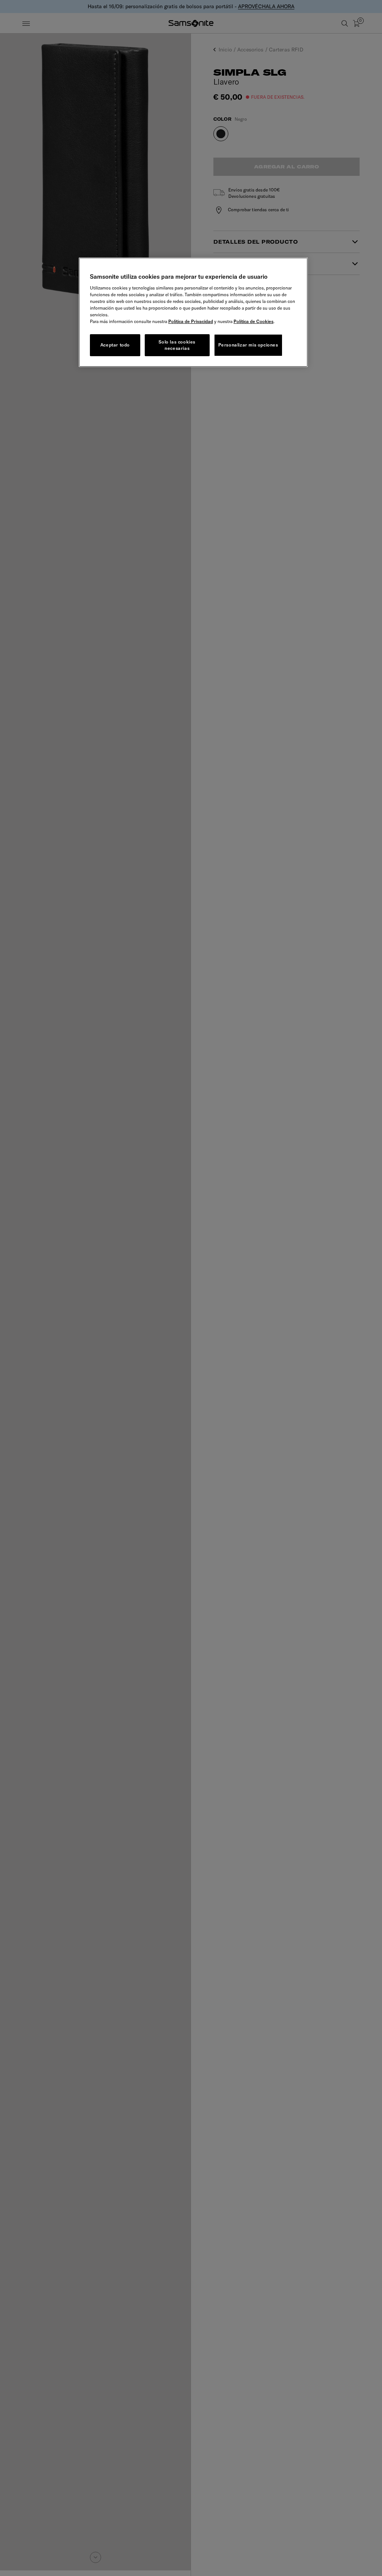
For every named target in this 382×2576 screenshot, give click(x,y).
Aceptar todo (115, 345)
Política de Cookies (253, 321)
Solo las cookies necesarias (177, 345)
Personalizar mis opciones (248, 345)
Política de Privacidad (191, 321)
